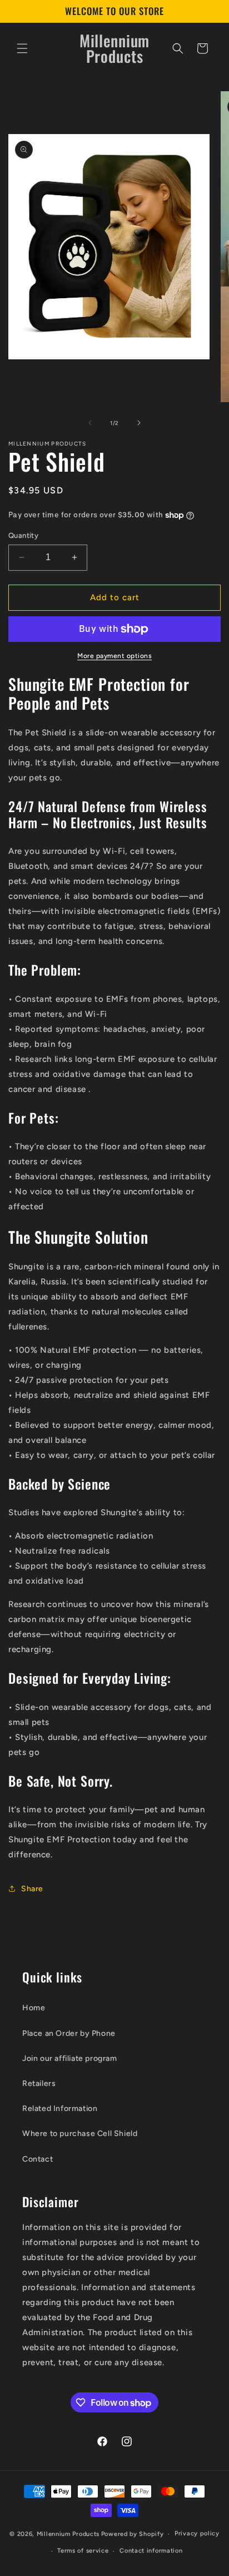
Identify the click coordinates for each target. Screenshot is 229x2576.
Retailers (39, 2083)
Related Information (60, 2108)
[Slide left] (90, 423)
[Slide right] (139, 423)
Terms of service (83, 2551)
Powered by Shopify (133, 2534)
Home (34, 2008)
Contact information (151, 2551)
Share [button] (32, 1889)
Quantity (23, 535)
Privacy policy (197, 2533)
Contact (38, 2159)
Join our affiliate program (70, 2058)
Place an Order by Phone (69, 2033)
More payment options (114, 656)
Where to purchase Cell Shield (80, 2134)
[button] (22, 48)
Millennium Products (68, 2534)
